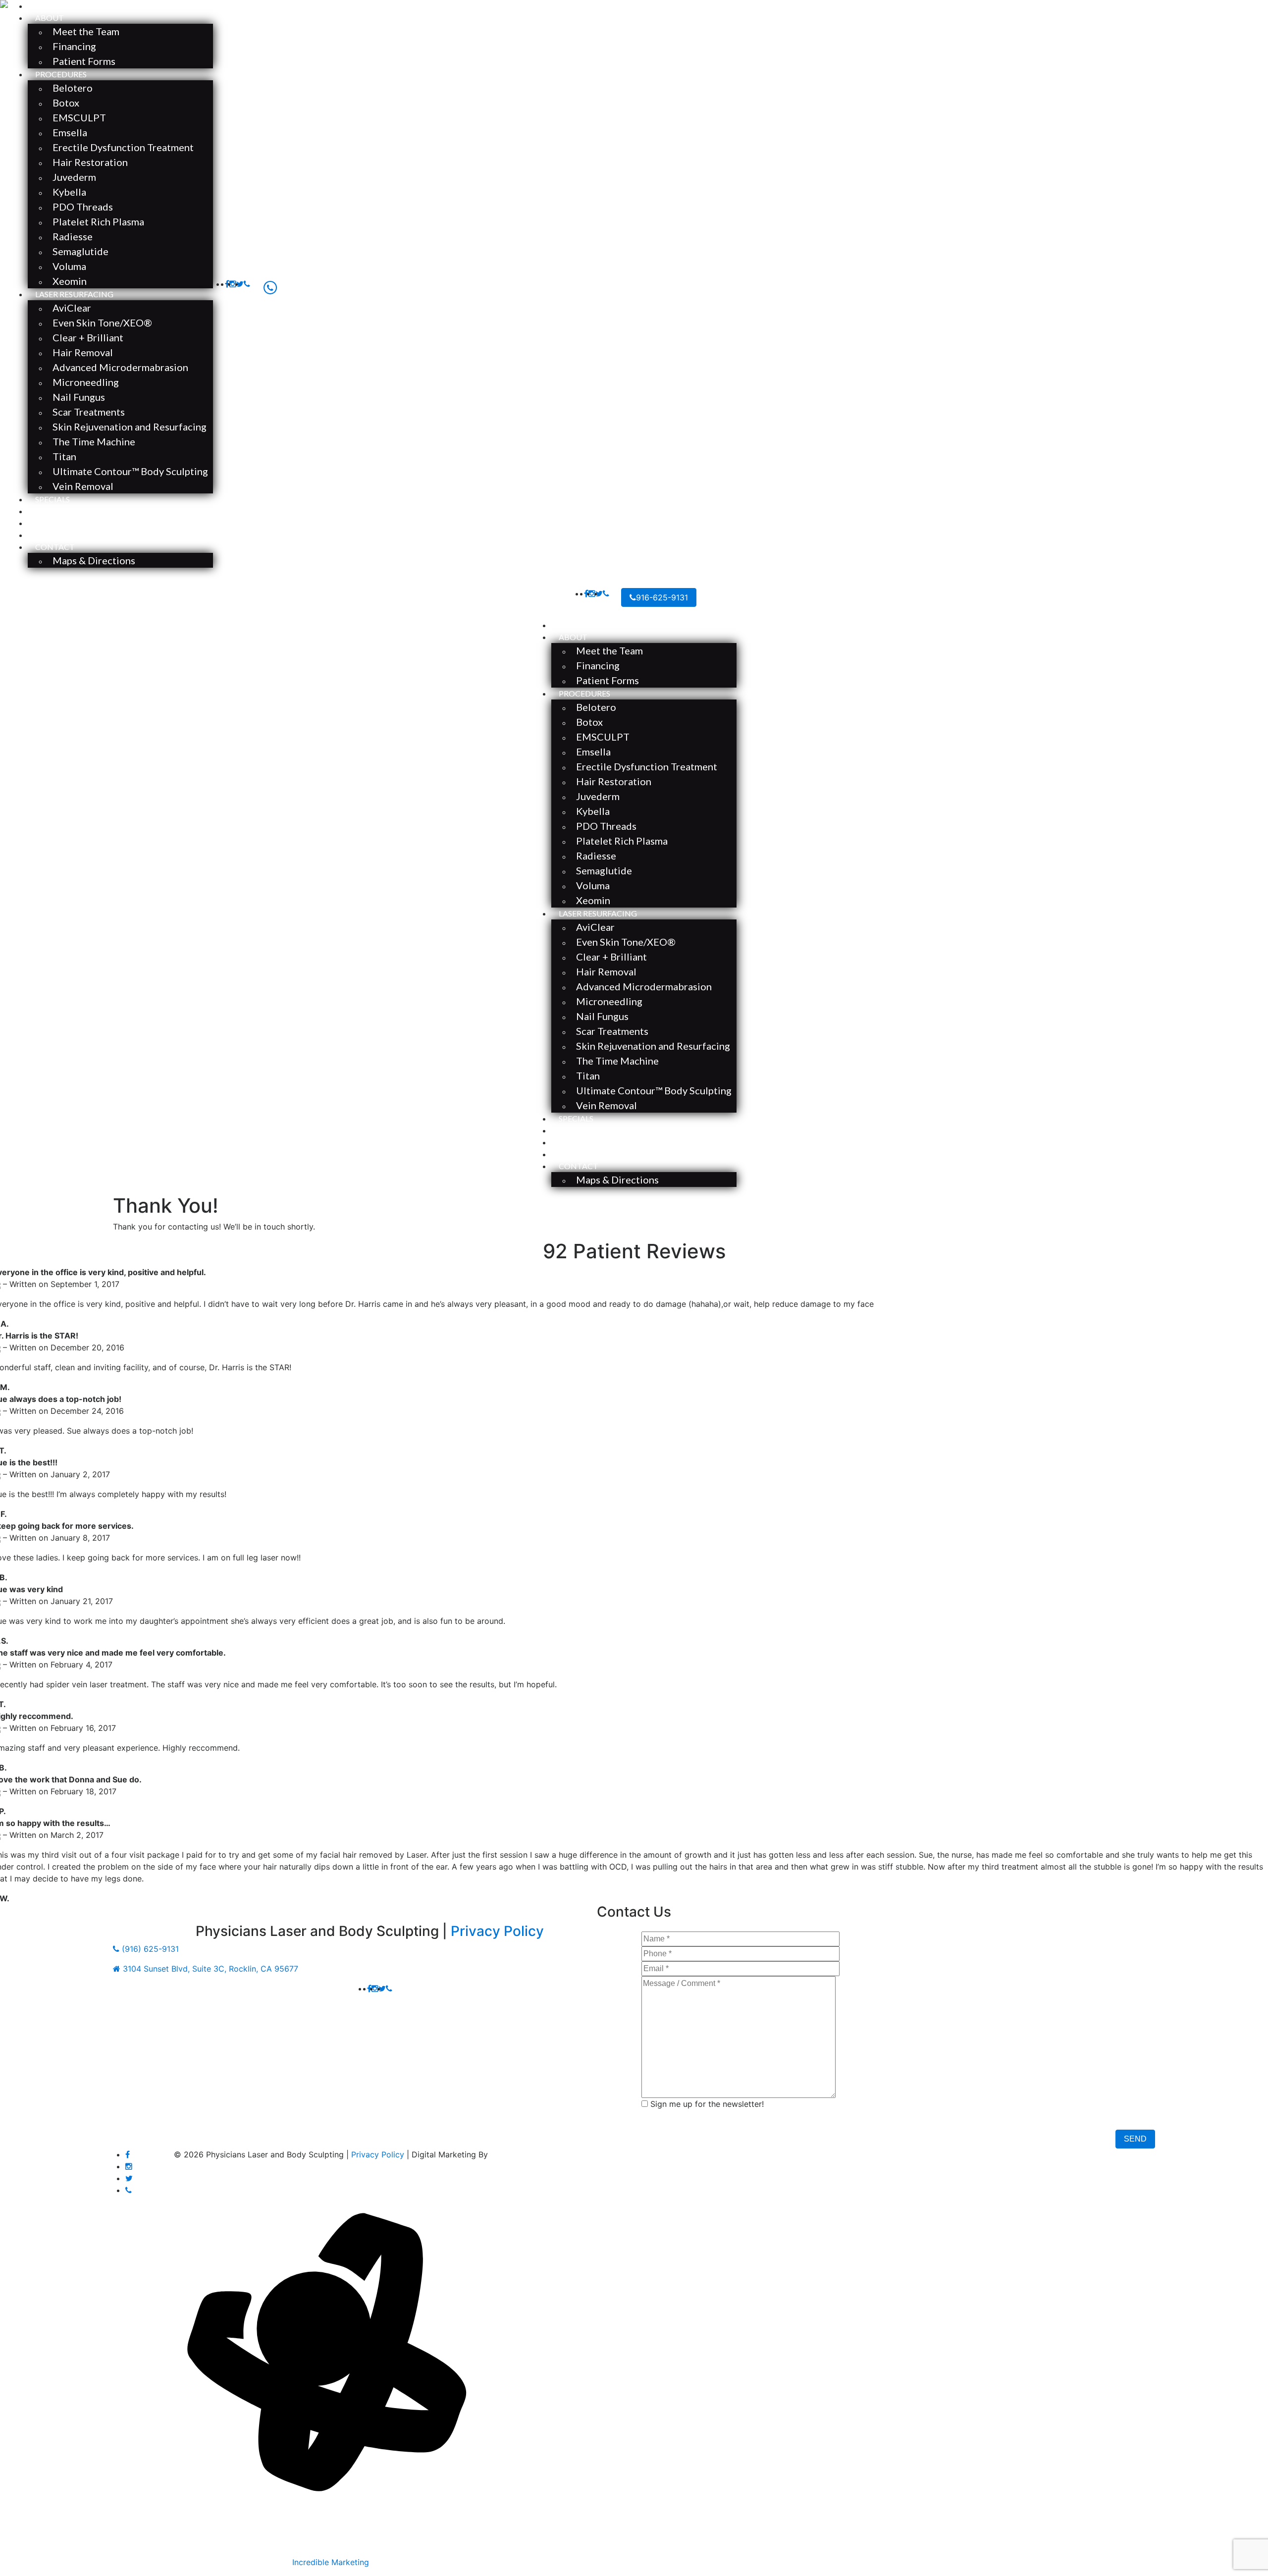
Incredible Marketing (331, 2562)
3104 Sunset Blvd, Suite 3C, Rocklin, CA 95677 (209, 1969)
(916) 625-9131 (149, 1949)
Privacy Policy (497, 1931)
